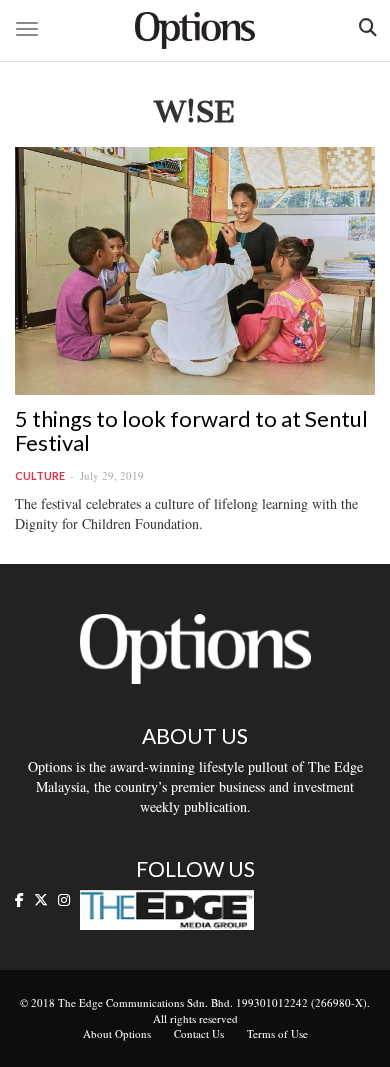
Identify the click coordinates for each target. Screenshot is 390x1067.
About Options (117, 1033)
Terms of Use (277, 1033)
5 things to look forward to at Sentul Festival (191, 430)
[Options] (195, 30)
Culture (40, 475)
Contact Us (199, 1033)
